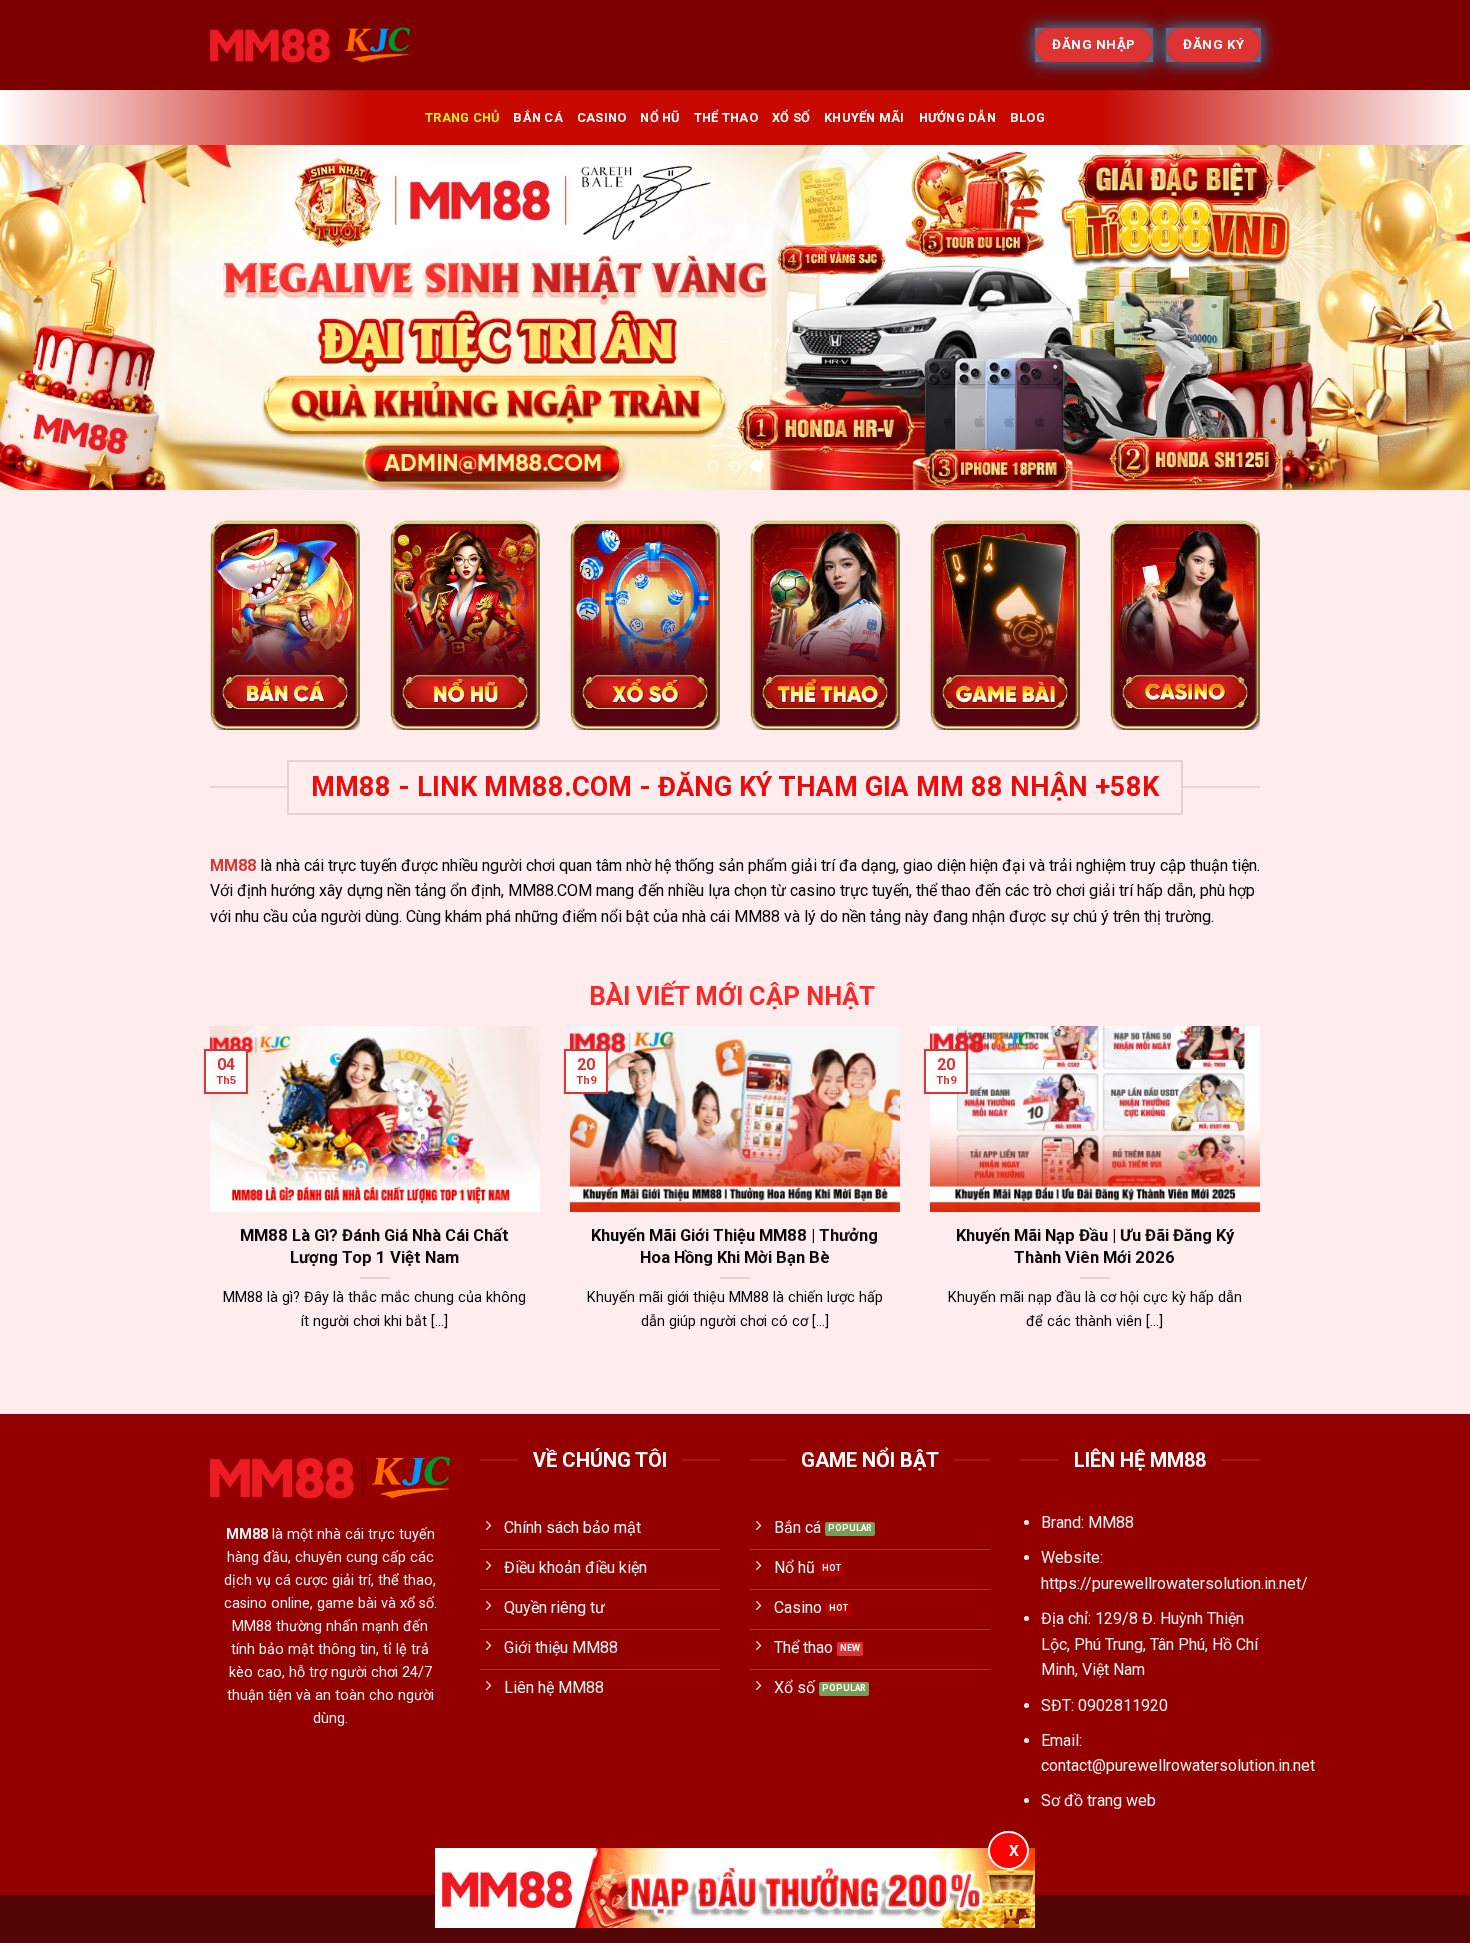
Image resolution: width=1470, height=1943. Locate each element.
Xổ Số (791, 117)
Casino (602, 117)
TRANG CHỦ (462, 117)
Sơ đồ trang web (1098, 1800)
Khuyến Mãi (864, 117)
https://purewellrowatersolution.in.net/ (1174, 1583)
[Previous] (55, 317)
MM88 (233, 865)
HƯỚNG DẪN (957, 117)
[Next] (1415, 317)
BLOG (1027, 117)
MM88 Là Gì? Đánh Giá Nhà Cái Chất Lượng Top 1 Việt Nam (374, 1246)
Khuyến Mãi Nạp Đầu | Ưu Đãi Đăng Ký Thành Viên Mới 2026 (1095, 1246)
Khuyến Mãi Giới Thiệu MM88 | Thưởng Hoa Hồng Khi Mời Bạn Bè (734, 1246)
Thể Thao (726, 117)
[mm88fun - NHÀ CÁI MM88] (310, 45)
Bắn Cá (538, 117)
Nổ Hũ (659, 117)
